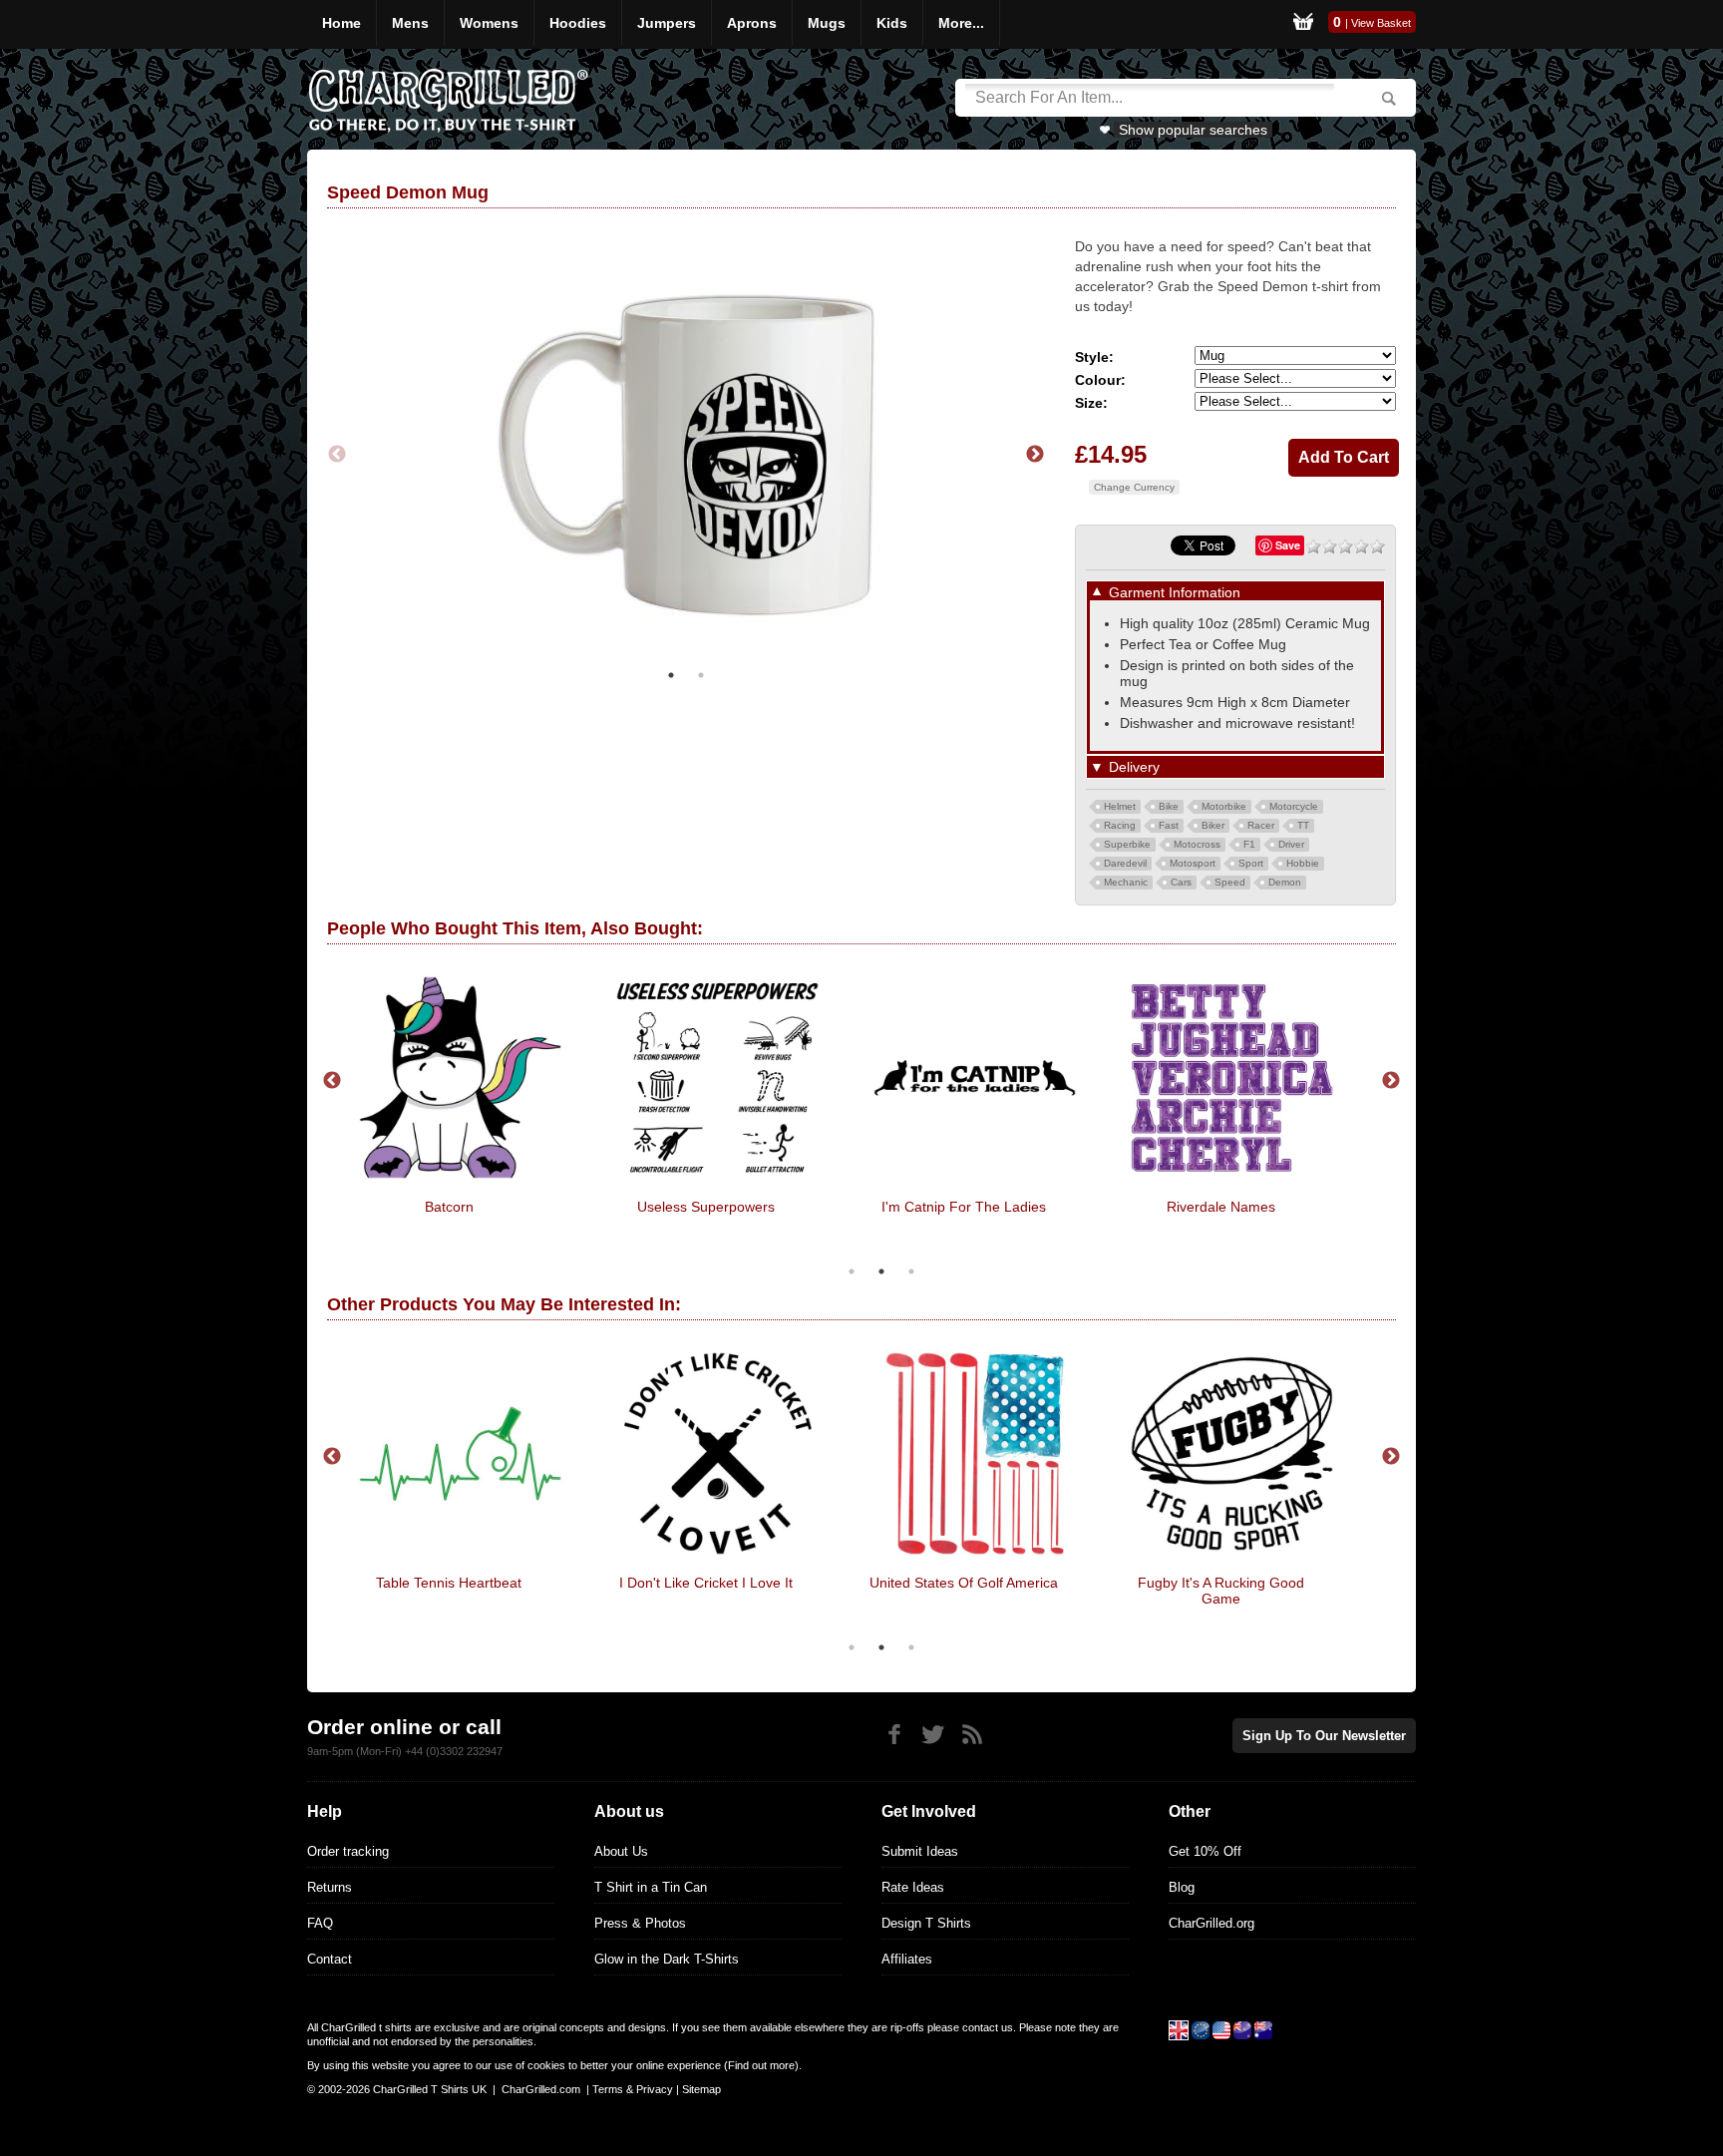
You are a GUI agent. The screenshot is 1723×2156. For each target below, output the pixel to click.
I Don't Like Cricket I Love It (706, 1583)
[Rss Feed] (972, 1735)
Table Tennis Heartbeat (449, 1583)
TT (1303, 825)
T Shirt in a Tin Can (651, 1887)
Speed (1230, 882)
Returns (330, 1887)
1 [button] (671, 675)
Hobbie (1303, 863)
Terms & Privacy (633, 2089)
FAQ (320, 1923)
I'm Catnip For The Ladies (964, 1207)
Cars (1181, 882)
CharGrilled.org (1211, 1923)
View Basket (1381, 23)
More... (961, 23)
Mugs (827, 23)
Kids (892, 23)
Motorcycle (1294, 806)
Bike (1169, 806)
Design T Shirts (926, 1923)
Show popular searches (1193, 130)
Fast (1169, 825)
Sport (1251, 863)
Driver (1291, 844)
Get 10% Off (1205, 1851)
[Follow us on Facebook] (894, 1735)
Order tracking (348, 1851)
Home (342, 23)
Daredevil (1125, 863)
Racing (1120, 825)
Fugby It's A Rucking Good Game (1221, 1591)
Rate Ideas (913, 1887)
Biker (1213, 825)
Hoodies (578, 23)
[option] (686, 454)
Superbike (1127, 844)
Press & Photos (640, 1923)
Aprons (752, 23)
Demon (1285, 882)
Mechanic (1126, 882)
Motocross (1197, 844)
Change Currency (1134, 487)
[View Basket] (1303, 24)
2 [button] (701, 675)
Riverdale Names (1221, 1207)
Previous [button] (337, 455)
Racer (1261, 825)
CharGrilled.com (541, 2089)
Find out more (761, 2065)
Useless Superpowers (706, 1207)
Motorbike (1224, 806)
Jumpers (667, 23)
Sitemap (701, 2089)
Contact (330, 1959)
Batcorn (449, 1207)
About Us (621, 1851)
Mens (410, 23)
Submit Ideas (920, 1851)
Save (1288, 545)
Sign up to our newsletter (1324, 1736)
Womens (489, 23)
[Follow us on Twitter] (933, 1735)
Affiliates (907, 1959)
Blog (1182, 1887)
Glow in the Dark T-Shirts (667, 1959)
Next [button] (1035, 455)
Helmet (1120, 806)
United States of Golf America (964, 1583)
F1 (1249, 844)
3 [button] (911, 1271)
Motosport (1193, 863)
